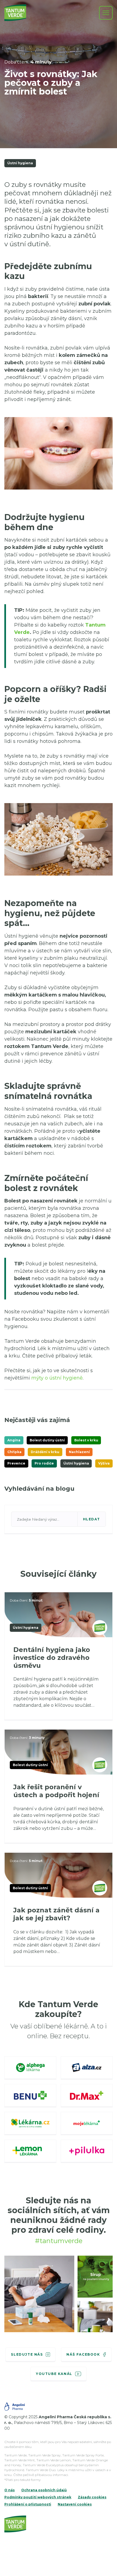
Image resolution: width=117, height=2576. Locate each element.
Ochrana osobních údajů (44, 2490)
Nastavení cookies (75, 2504)
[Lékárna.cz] (30, 2124)
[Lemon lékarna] (30, 2151)
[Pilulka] (87, 2151)
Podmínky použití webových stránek (38, 2497)
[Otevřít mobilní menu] (106, 13)
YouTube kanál (54, 2374)
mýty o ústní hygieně (57, 1378)
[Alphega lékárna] (30, 2068)
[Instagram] (39, 2295)
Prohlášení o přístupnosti (28, 2504)
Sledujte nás (27, 2354)
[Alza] (87, 2068)
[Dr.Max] (87, 2096)
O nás (10, 2490)
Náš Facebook (83, 2354)
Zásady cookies (92, 2497)
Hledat (92, 1519)
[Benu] (30, 2096)
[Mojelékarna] (87, 2124)
